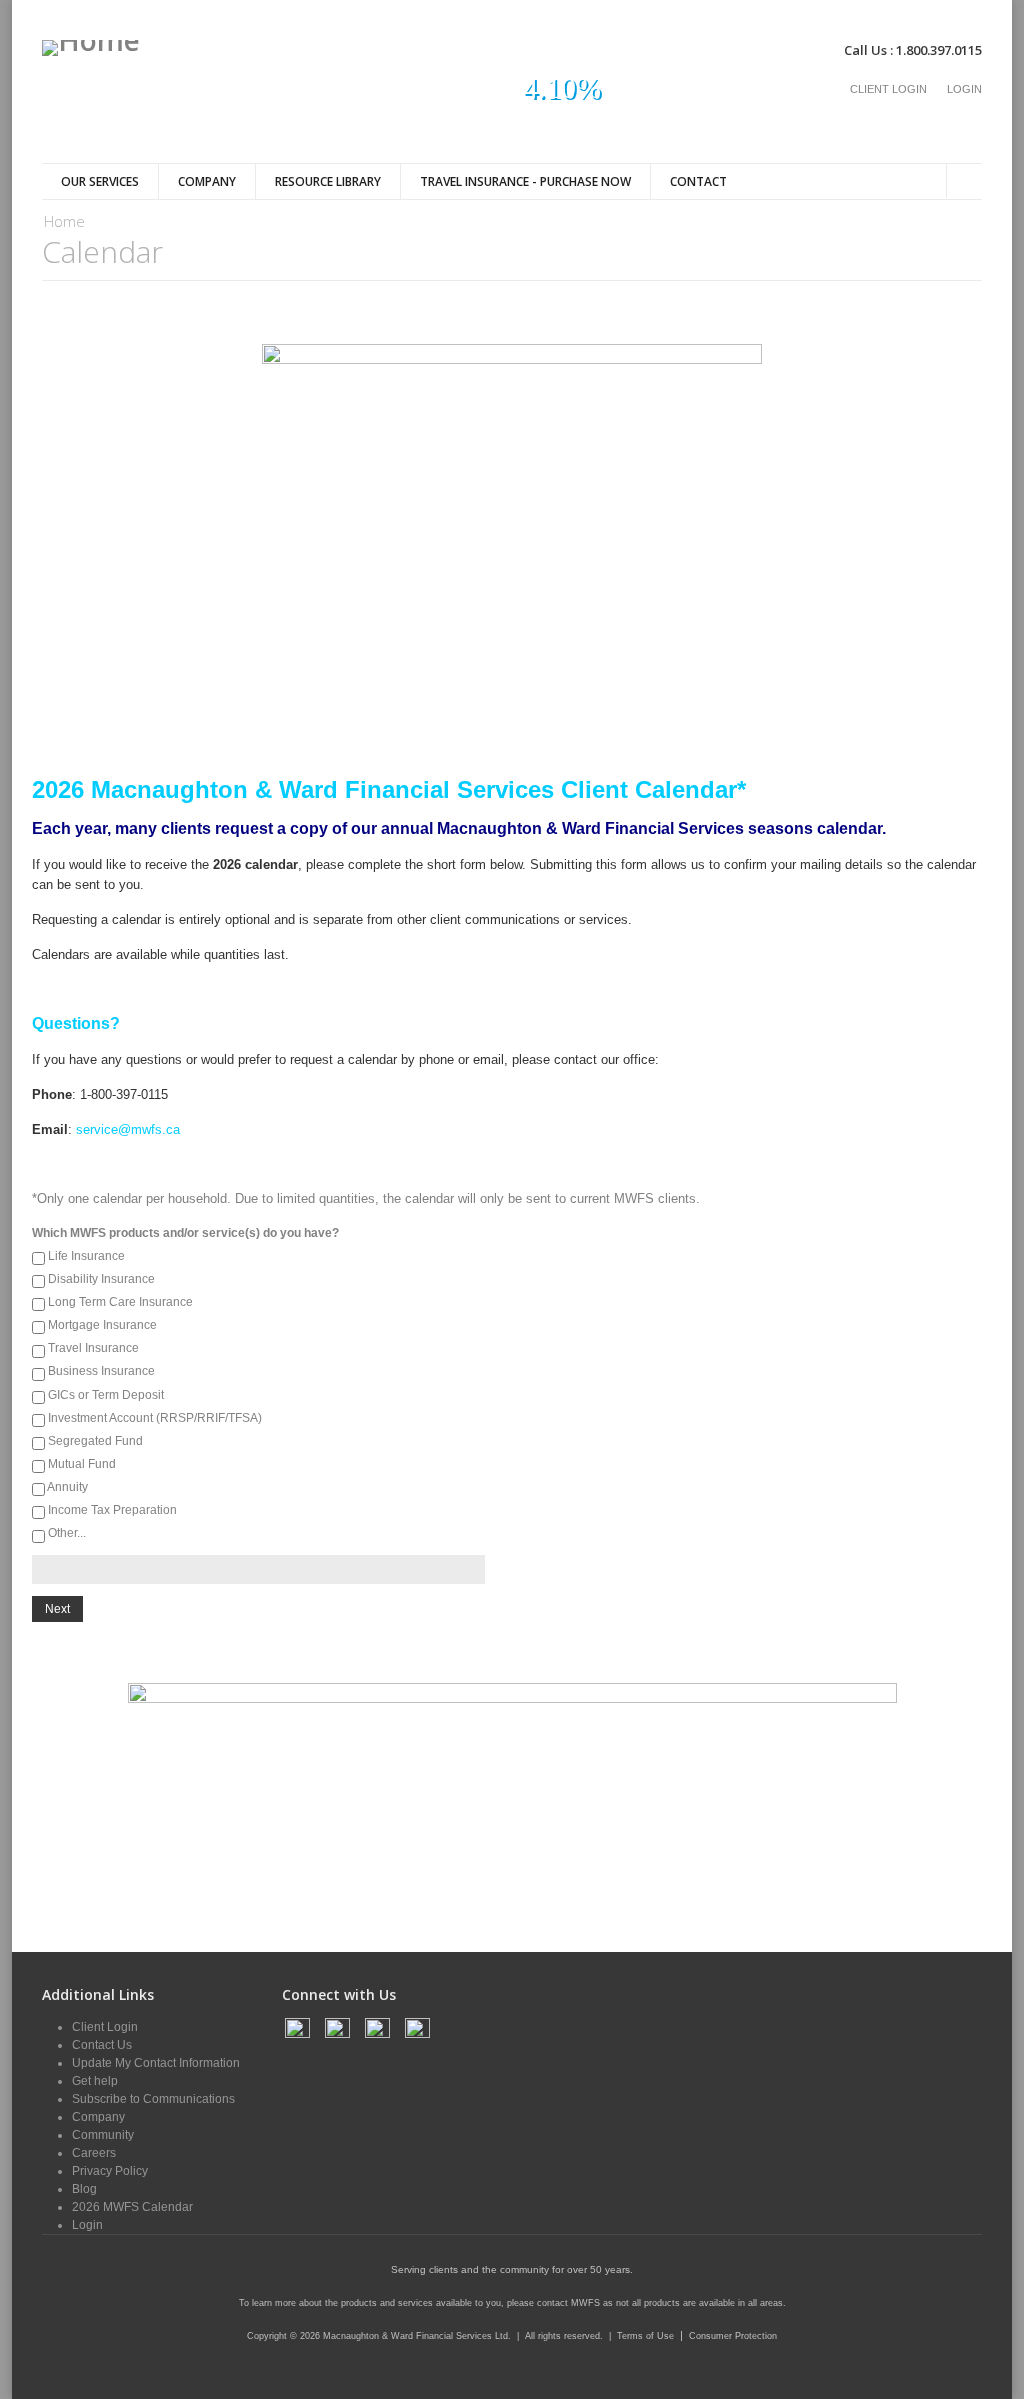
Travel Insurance (93, 1348)
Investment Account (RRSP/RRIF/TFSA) (155, 1418)
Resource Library (328, 181)
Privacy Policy (110, 2171)
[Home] (91, 48)
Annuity (67, 1487)
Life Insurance (86, 1256)
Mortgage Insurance (102, 1325)
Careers (94, 2153)
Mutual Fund (82, 1464)
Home (64, 221)
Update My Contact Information (156, 2063)
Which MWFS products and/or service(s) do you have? (185, 1233)
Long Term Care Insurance (120, 1302)
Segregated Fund (95, 1441)
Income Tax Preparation (112, 1510)
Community (103, 2135)
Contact (698, 181)
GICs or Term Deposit (106, 1395)
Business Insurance (101, 1371)
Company (207, 181)
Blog (84, 2189)
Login (964, 89)
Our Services (100, 181)
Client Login (888, 89)
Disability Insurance (101, 1279)
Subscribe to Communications (153, 2099)
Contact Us (102, 2045)
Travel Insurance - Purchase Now (525, 181)
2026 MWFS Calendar (132, 2207)
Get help (95, 2081)
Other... (67, 1533)
